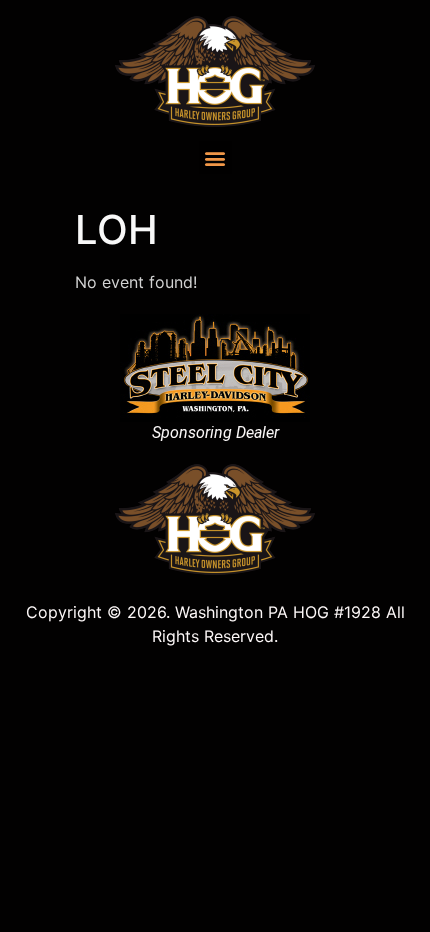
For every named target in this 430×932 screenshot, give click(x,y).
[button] (215, 157)
